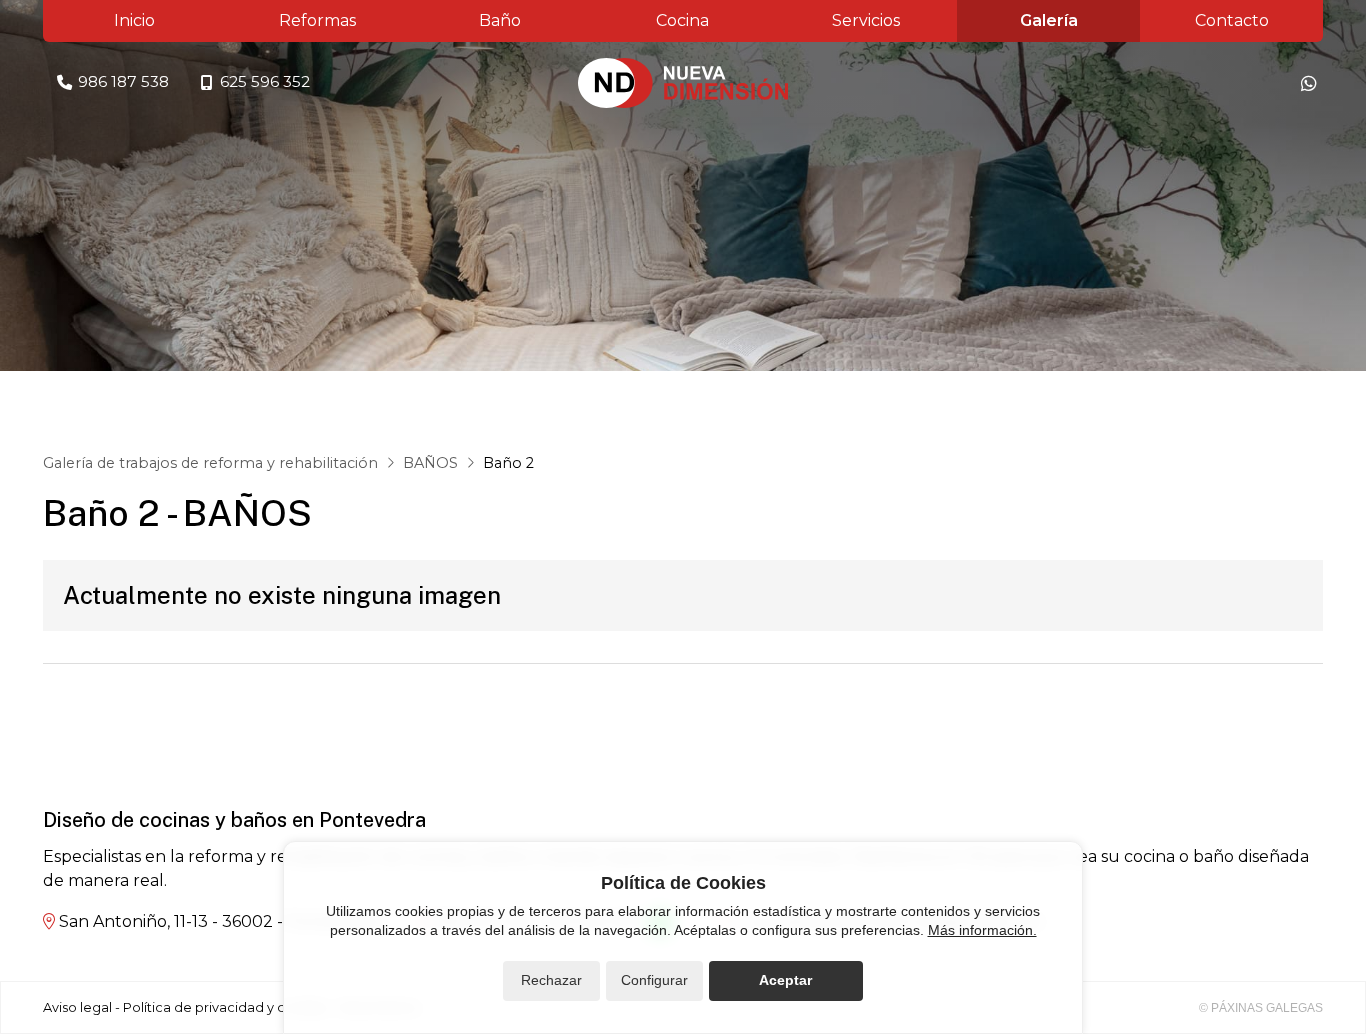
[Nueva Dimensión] (683, 83)
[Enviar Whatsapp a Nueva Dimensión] (1309, 83)
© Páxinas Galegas (1261, 1008)
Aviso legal (77, 1007)
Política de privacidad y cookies (225, 1007)
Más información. (982, 930)
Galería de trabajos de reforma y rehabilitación (210, 463)
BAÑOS (430, 463)
